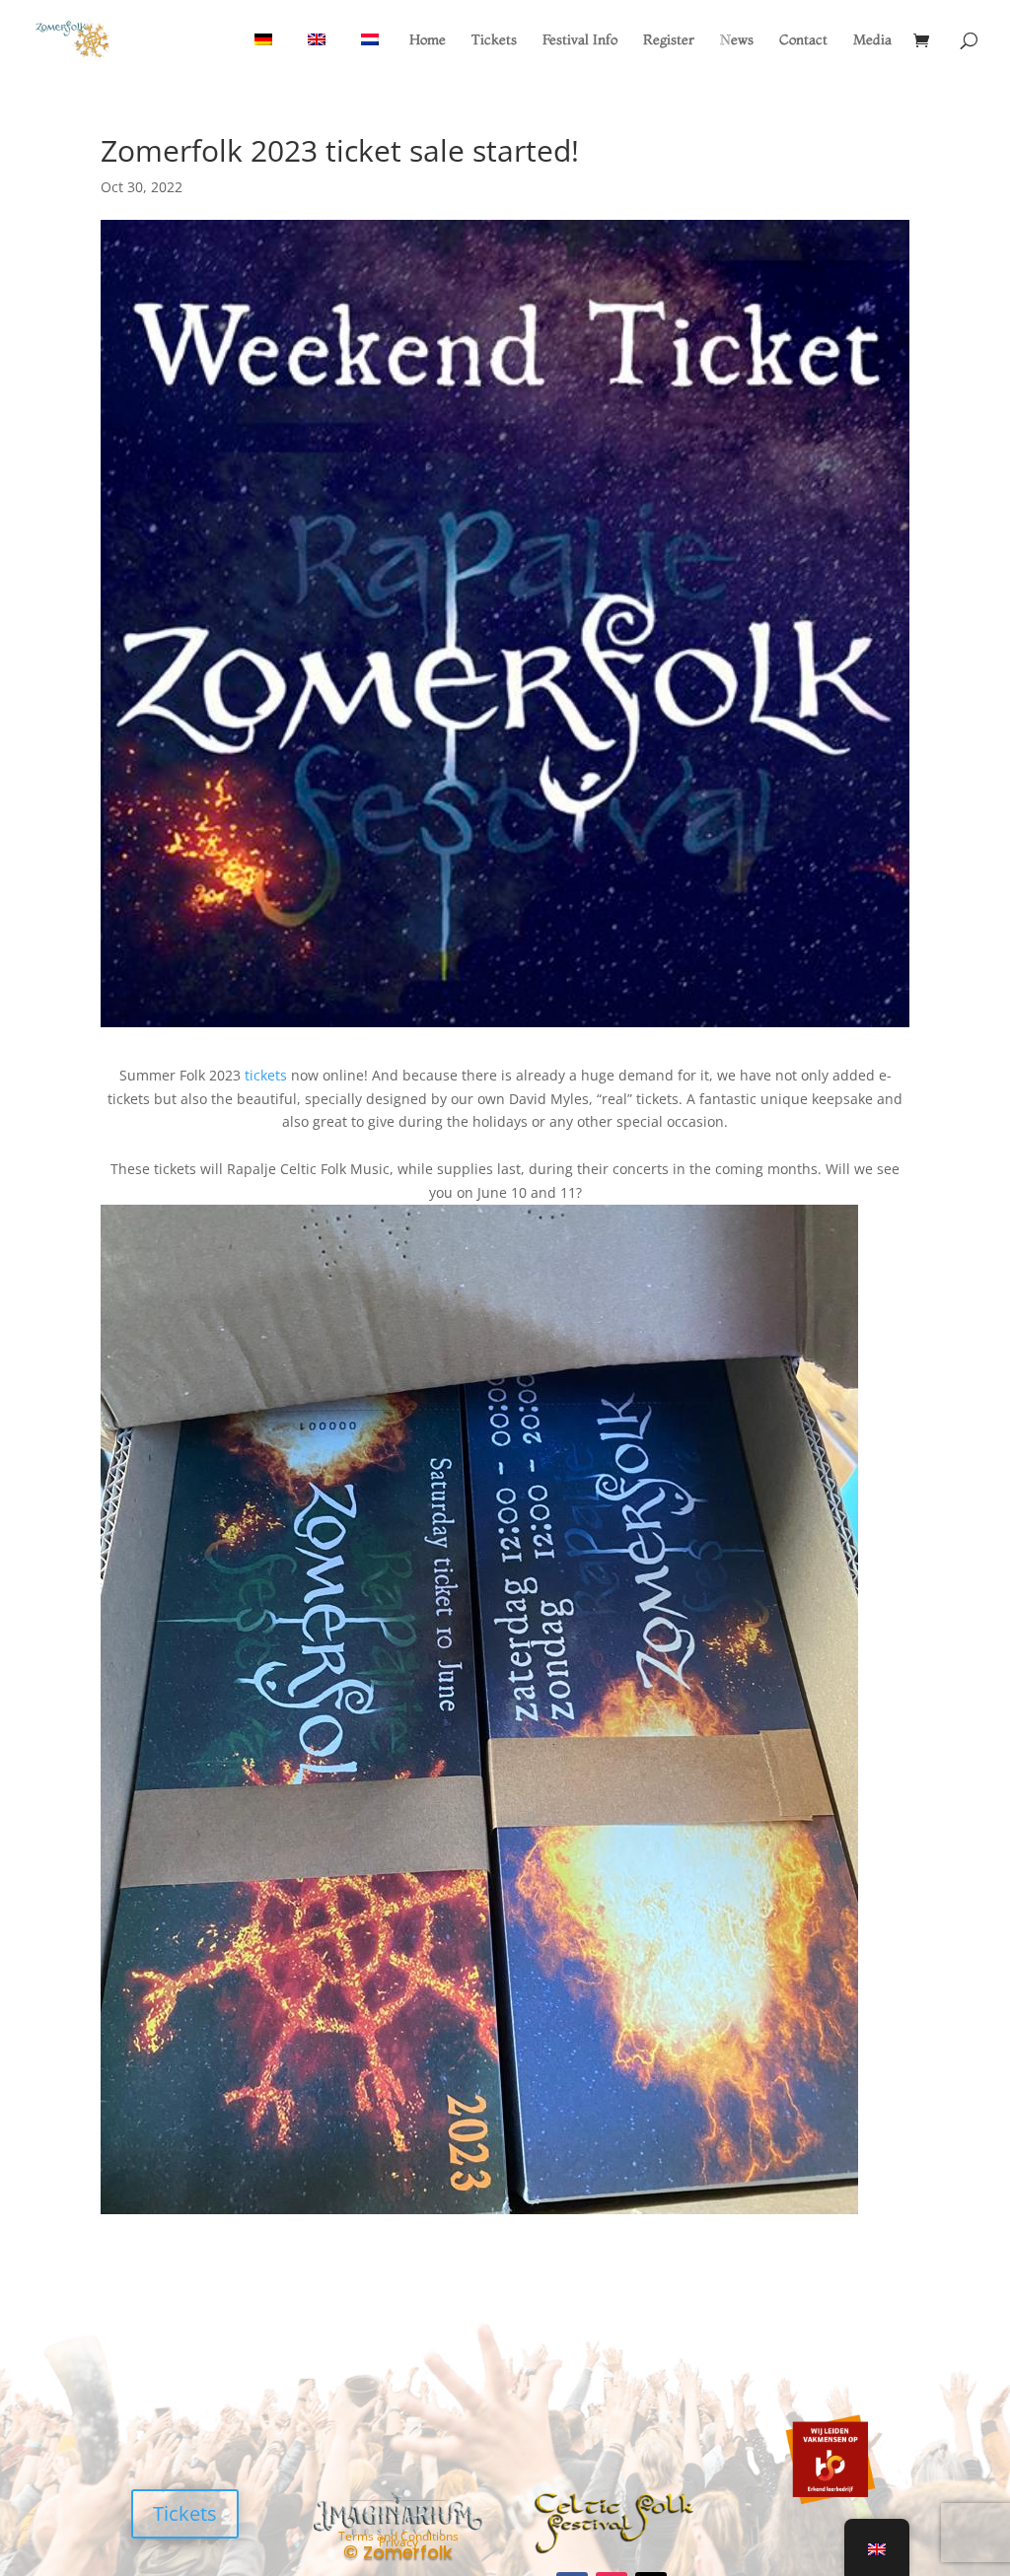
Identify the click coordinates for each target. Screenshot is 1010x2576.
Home (428, 40)
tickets (266, 1075)
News (737, 40)
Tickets (494, 40)
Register (669, 40)
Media (872, 40)
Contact (803, 40)
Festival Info (580, 40)
